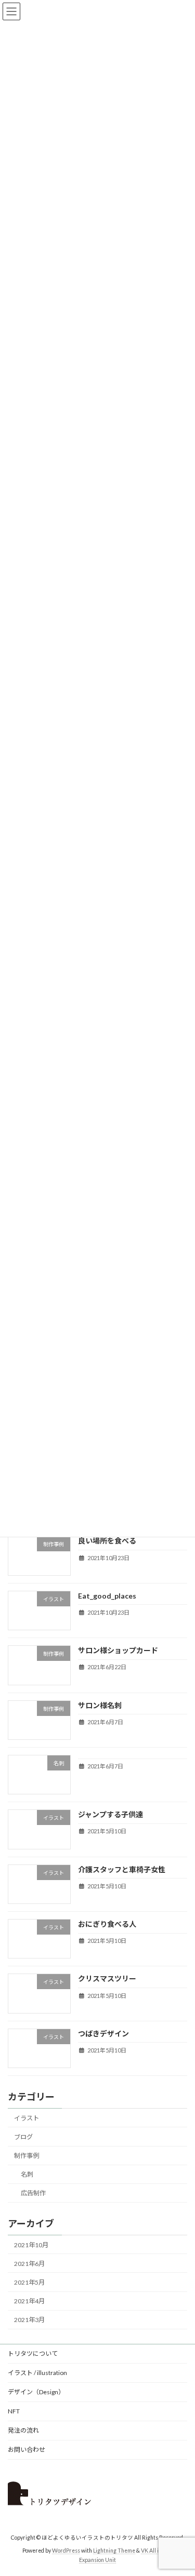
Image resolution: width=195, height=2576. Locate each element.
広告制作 (33, 2193)
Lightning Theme (114, 2551)
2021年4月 (29, 2301)
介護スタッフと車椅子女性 (122, 1869)
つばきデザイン (103, 2034)
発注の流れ (23, 2430)
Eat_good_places (107, 1596)
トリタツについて (33, 2353)
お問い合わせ (27, 2450)
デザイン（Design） (36, 2392)
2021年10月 (31, 2245)
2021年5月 (29, 2282)
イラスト (27, 2118)
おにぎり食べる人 (107, 1924)
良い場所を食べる (107, 1541)
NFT (14, 2411)
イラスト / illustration (37, 2373)
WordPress (66, 2551)
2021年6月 (29, 2264)
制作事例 (27, 2156)
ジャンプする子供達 (110, 1815)
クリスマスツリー (107, 1979)
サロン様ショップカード (118, 1650)
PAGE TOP (180, 2488)
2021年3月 (29, 2320)
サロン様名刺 (100, 1705)
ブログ (23, 2137)
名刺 (27, 2175)
